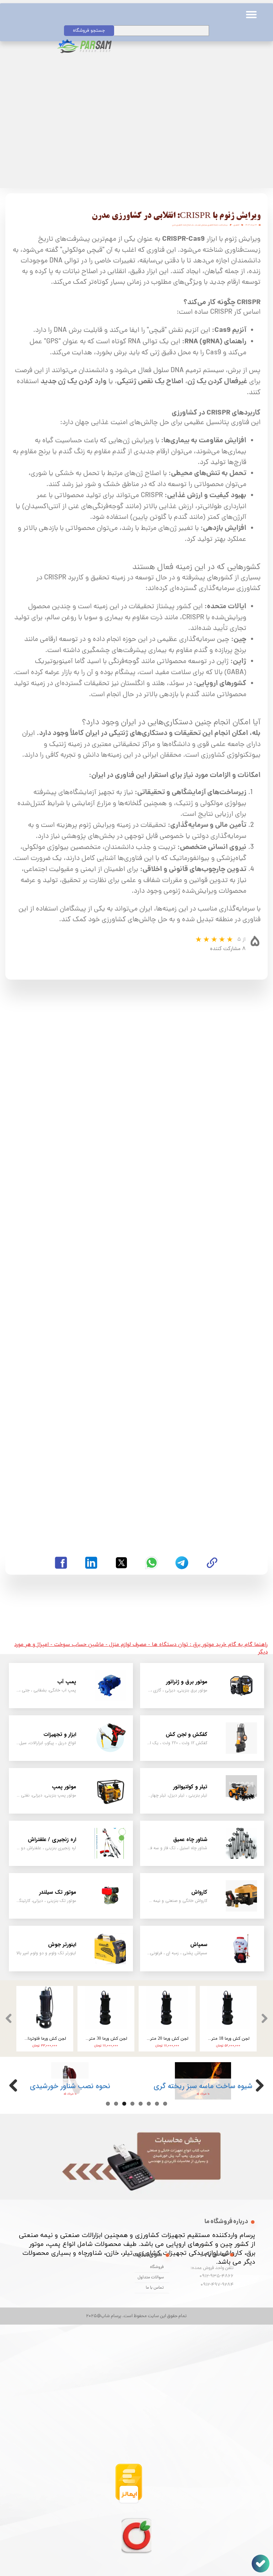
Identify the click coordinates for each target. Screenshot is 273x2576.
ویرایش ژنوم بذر (201, 225)
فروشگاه (157, 2267)
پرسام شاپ (223, 225)
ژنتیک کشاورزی (213, 225)
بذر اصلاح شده (188, 225)
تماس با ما (155, 2288)
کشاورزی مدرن (177, 225)
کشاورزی (236, 225)
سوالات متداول (151, 2278)
